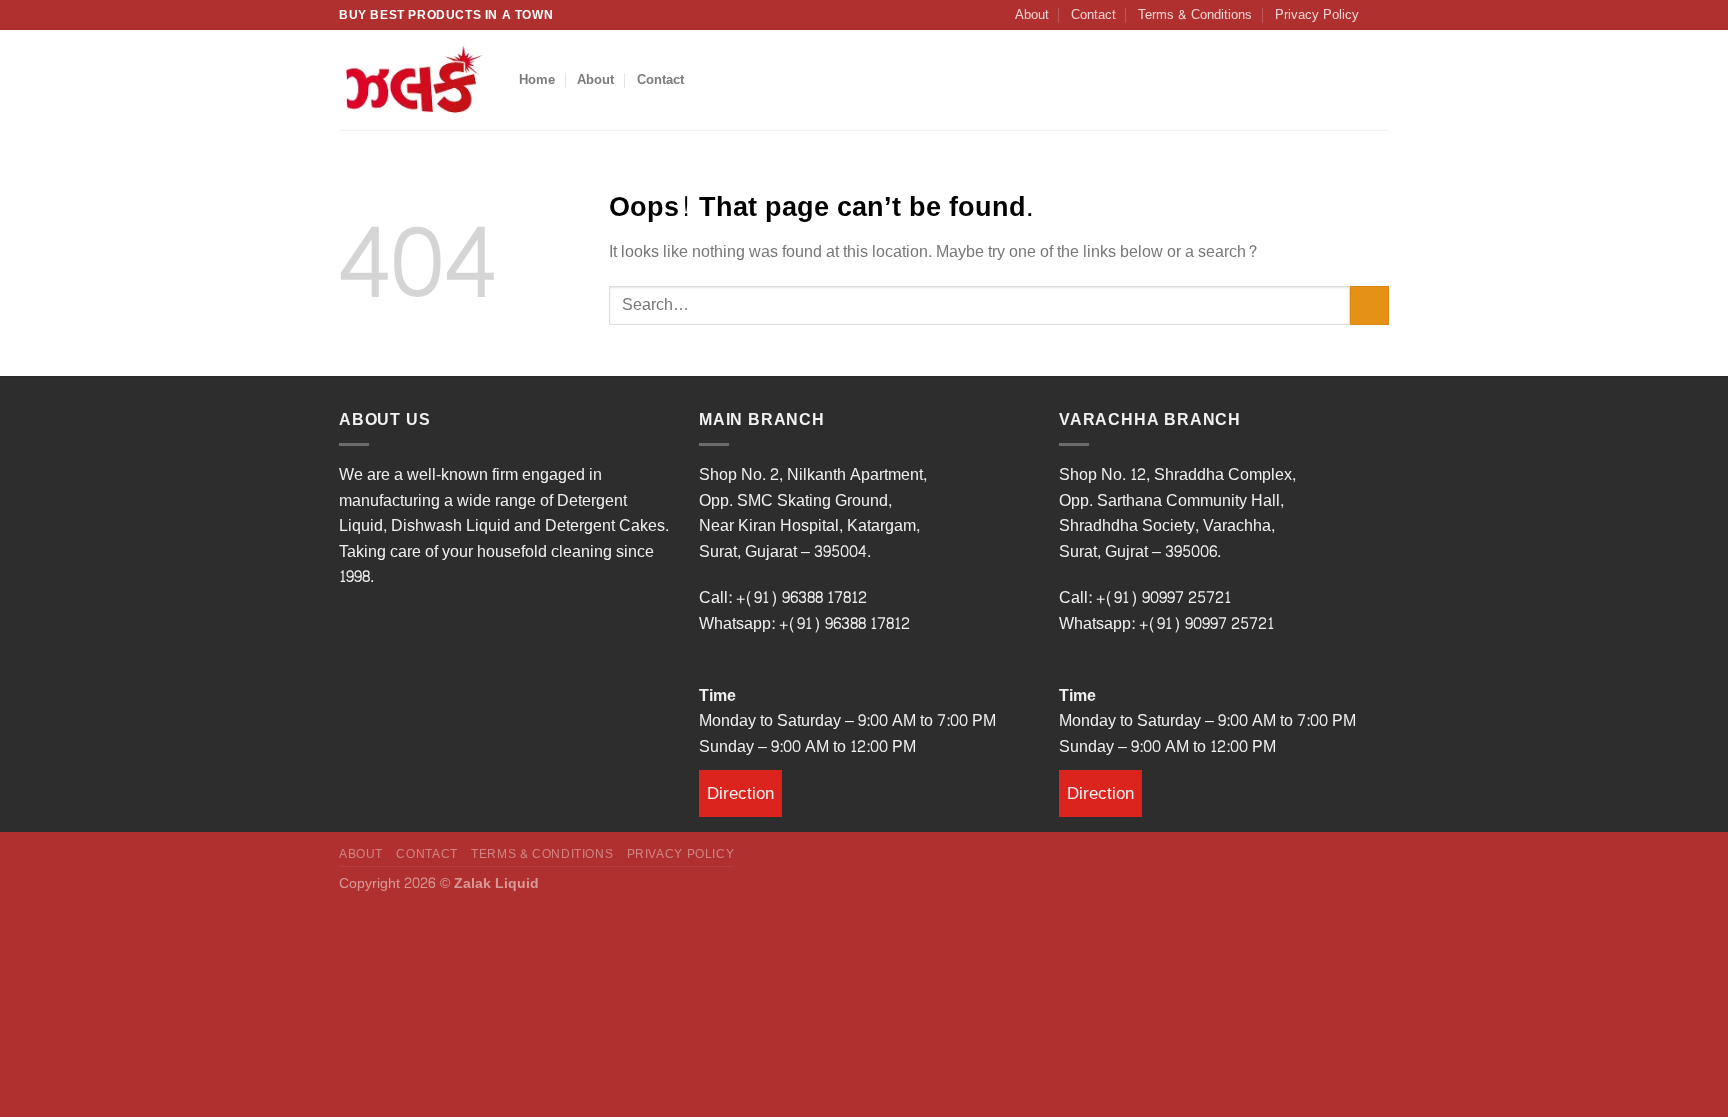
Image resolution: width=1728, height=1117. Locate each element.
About (1032, 15)
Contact (1093, 15)
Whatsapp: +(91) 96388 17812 (804, 623)
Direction (740, 793)
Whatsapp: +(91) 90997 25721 (1166, 623)
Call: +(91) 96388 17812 (783, 597)
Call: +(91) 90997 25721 (1145, 597)
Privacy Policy (1317, 15)
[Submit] (1369, 305)
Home (537, 80)
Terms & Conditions (1195, 15)
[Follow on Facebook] (1379, 13)
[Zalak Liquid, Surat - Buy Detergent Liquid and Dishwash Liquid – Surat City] (414, 80)
